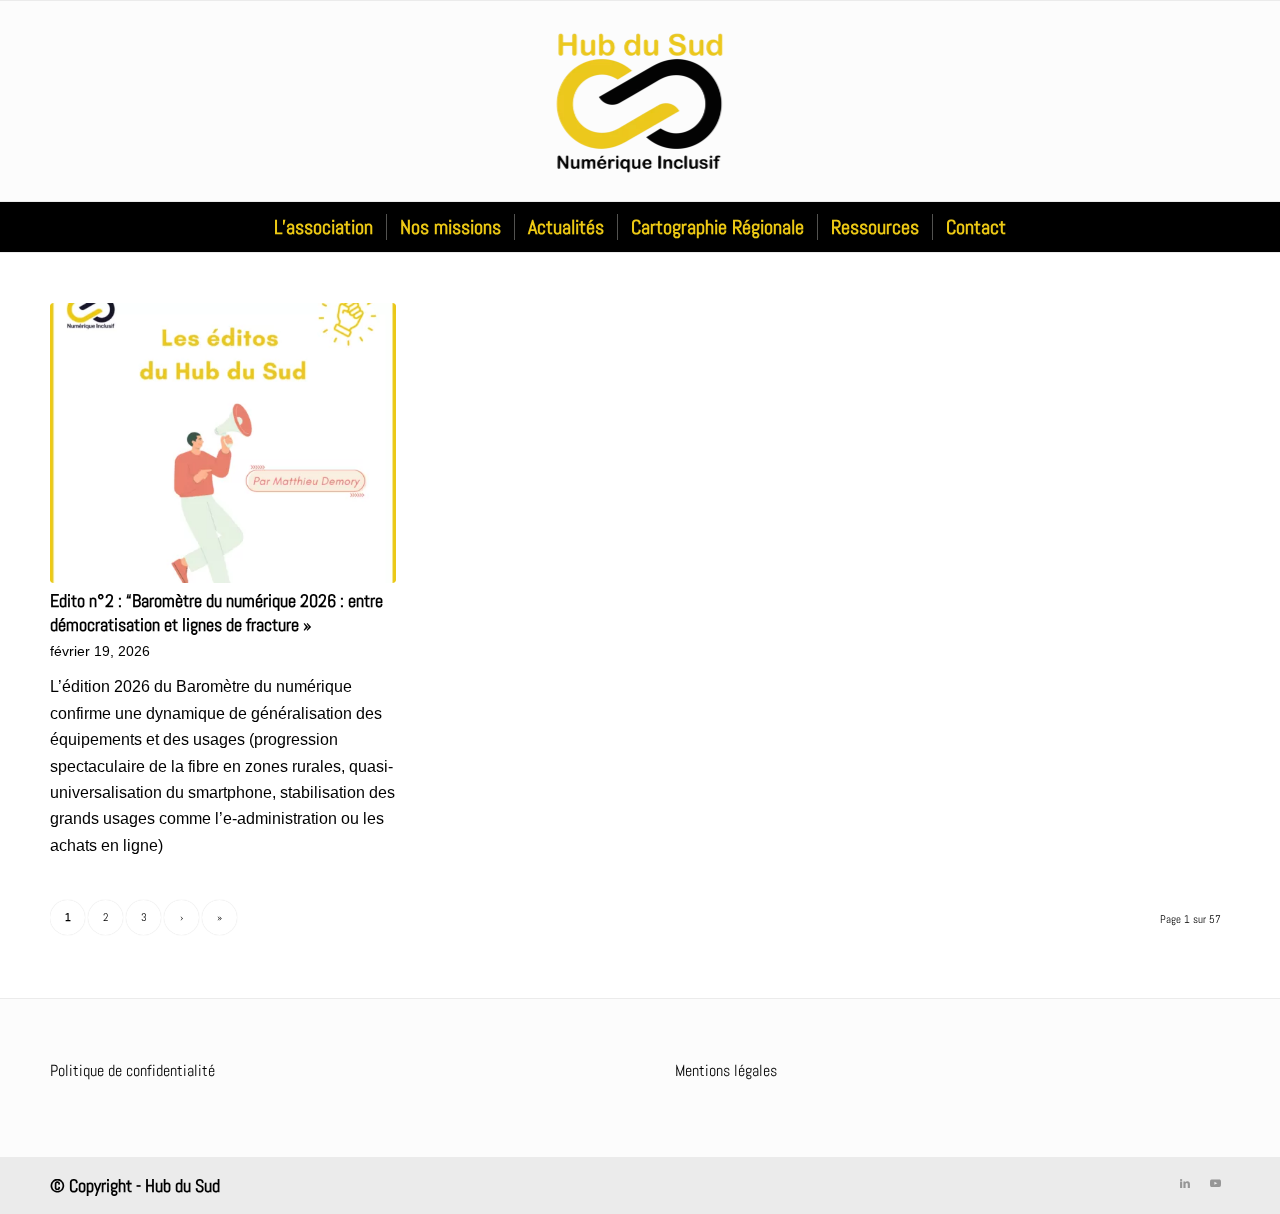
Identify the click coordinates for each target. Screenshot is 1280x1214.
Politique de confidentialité (132, 1070)
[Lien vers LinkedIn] (1185, 1183)
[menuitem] (323, 227)
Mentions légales (726, 1070)
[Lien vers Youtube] (1215, 1183)
